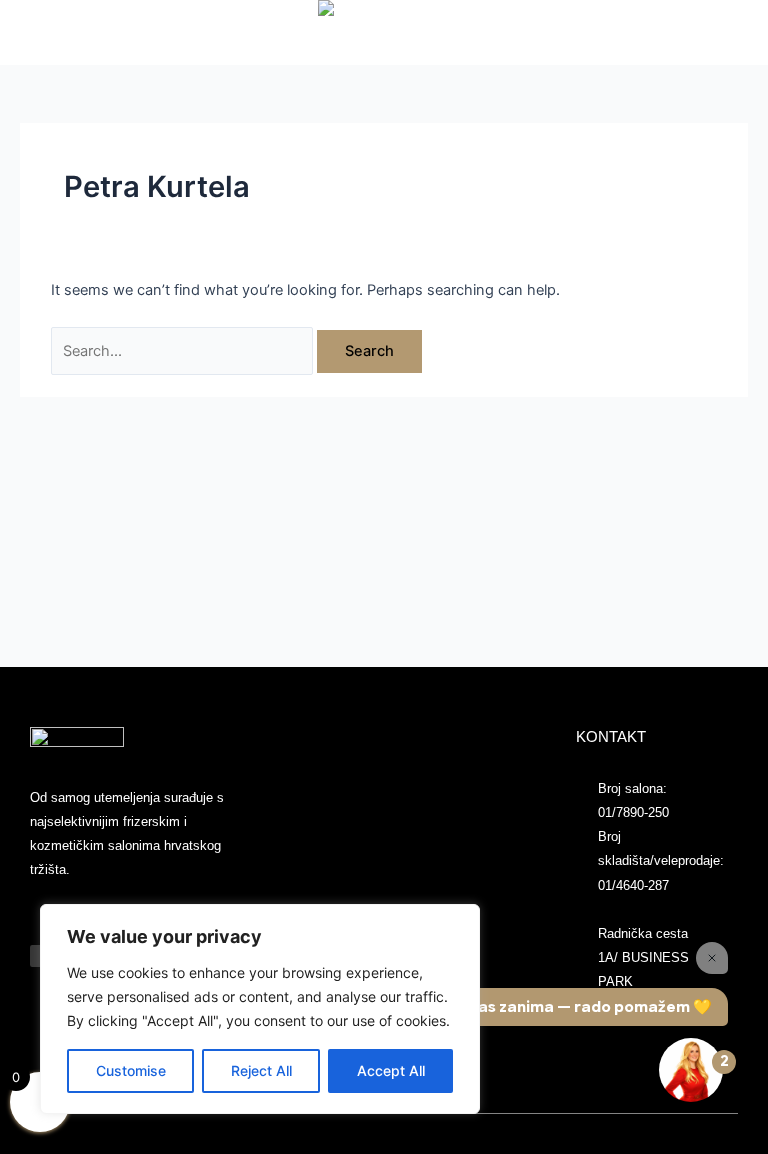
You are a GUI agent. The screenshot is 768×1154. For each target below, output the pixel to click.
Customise (131, 1070)
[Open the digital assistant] (691, 1070)
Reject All (261, 1070)
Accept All (391, 1070)
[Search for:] (184, 351)
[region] (260, 1009)
